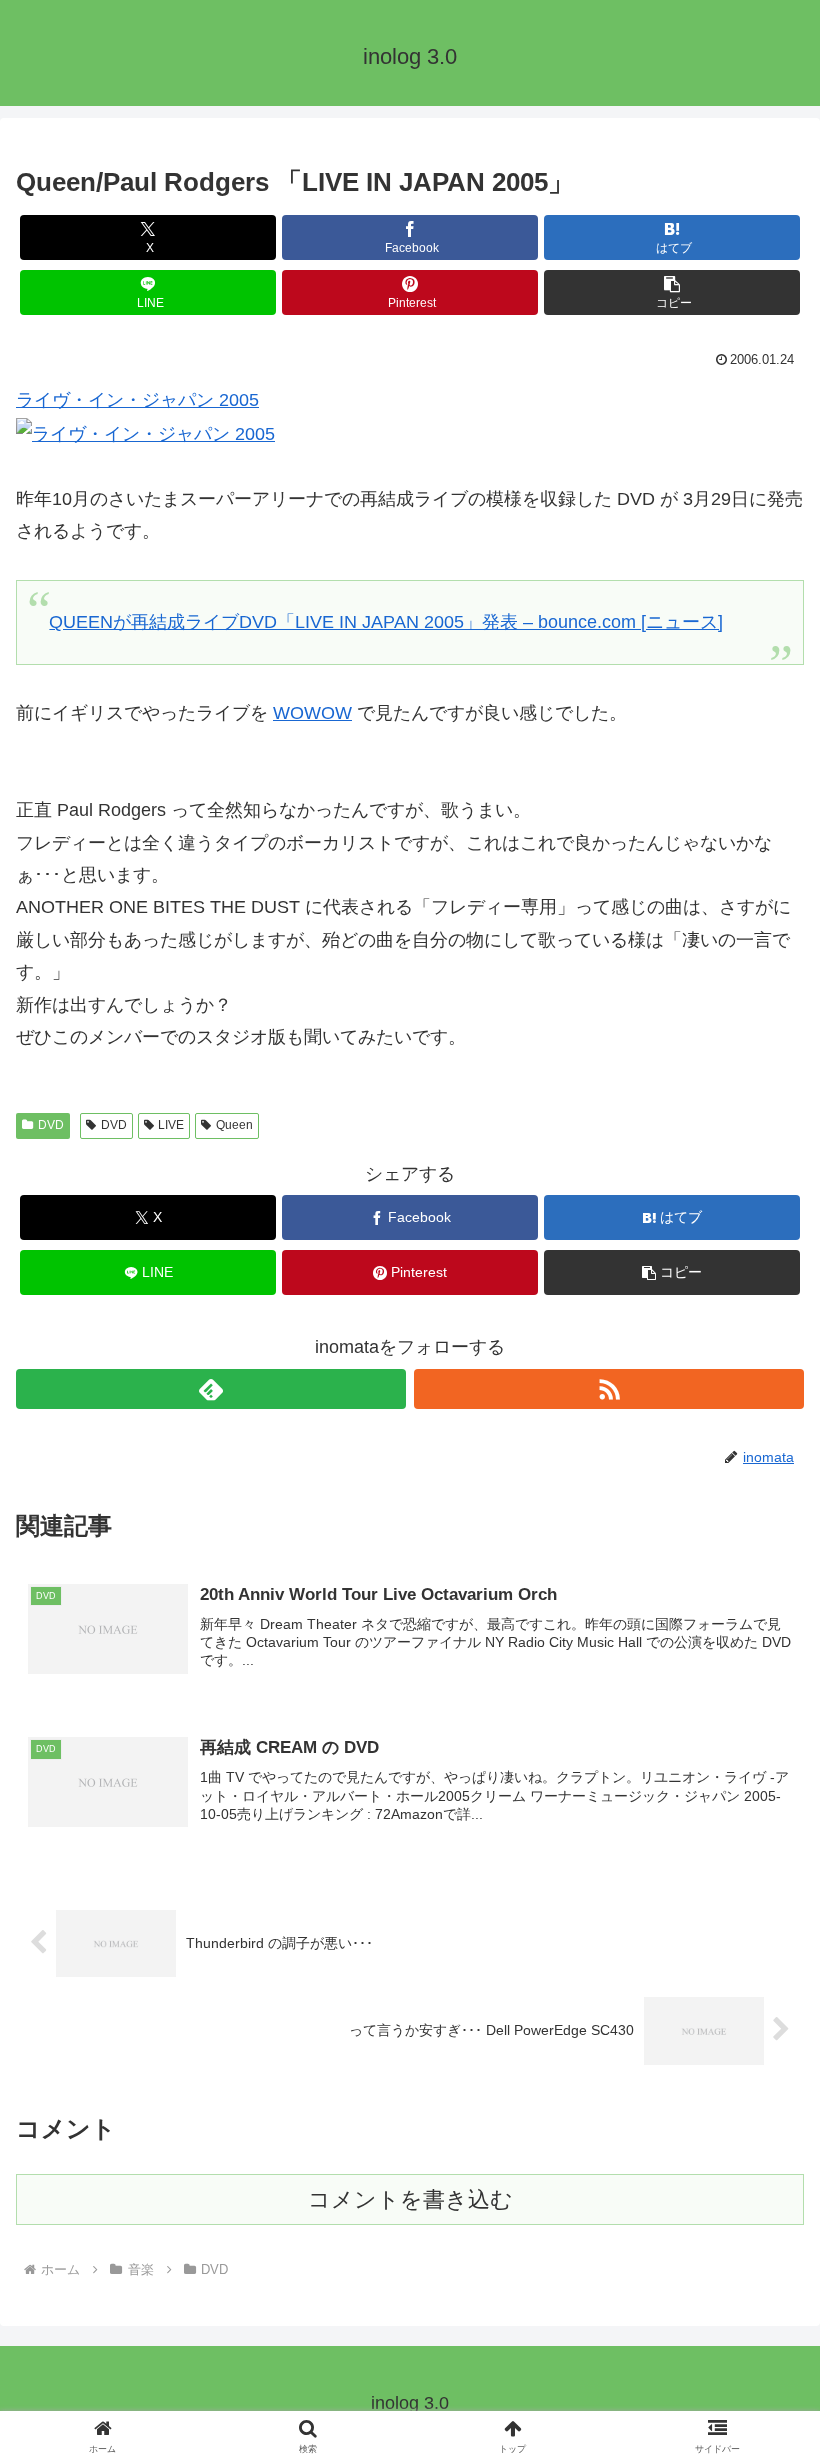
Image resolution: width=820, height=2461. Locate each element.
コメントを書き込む (410, 2199)
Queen (234, 1125)
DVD (51, 1125)
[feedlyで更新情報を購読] (211, 1389)
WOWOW (312, 713)
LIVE (171, 1125)
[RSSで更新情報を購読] (609, 1389)
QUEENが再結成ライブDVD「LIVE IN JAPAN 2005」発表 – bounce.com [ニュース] (386, 622)
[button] (672, 292)
